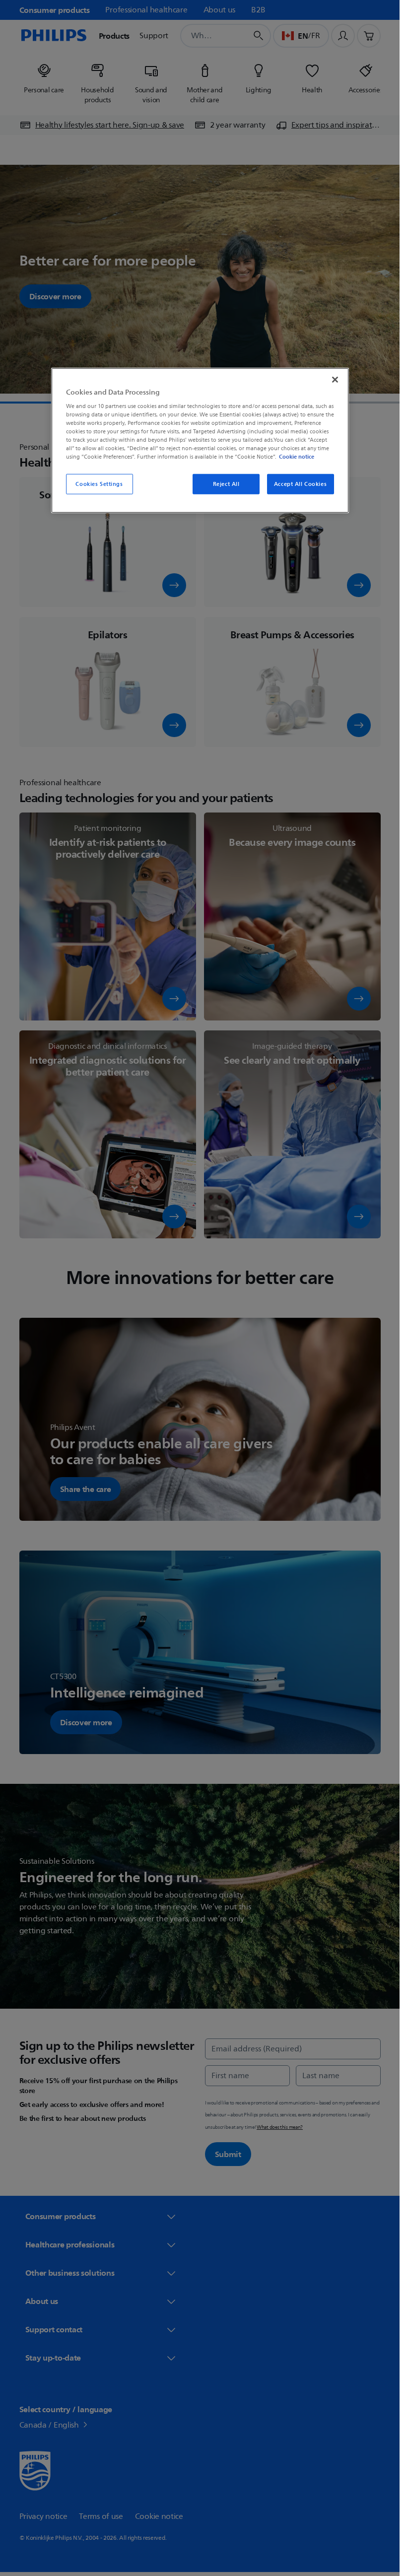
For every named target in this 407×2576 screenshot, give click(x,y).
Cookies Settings (99, 484)
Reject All (226, 484)
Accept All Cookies (300, 484)
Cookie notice (297, 457)
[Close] (335, 379)
